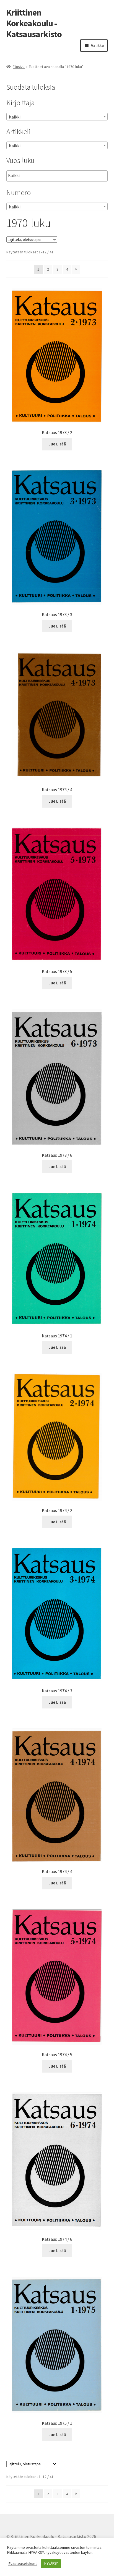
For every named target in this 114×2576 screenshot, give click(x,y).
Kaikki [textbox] (15, 117)
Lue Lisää (57, 444)
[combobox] (57, 117)
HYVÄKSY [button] (51, 2563)
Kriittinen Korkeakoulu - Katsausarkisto (34, 23)
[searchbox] (36, 176)
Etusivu (19, 67)
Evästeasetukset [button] (23, 2564)
